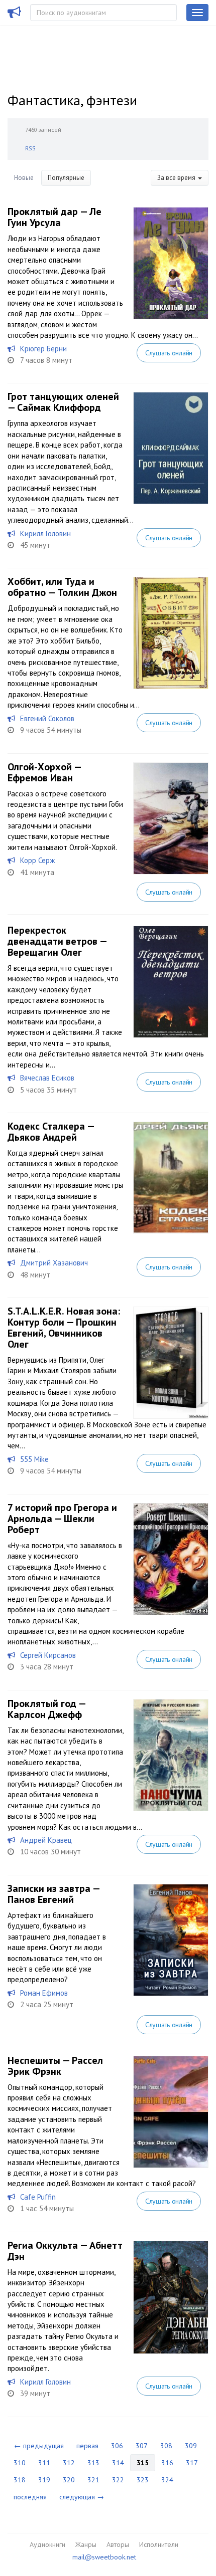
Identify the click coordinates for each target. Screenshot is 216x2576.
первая (87, 2446)
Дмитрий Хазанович (54, 1263)
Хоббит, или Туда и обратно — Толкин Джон (62, 587)
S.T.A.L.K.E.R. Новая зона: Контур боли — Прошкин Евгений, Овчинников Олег (64, 1328)
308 (166, 2446)
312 (69, 2463)
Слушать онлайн (169, 353)
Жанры (86, 2544)
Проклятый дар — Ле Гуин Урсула (55, 217)
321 (93, 2480)
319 (44, 2480)
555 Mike (34, 1459)
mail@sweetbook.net (104, 2557)
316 (167, 2463)
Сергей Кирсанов (48, 1655)
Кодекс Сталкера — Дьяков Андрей (51, 1132)
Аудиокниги (47, 2544)
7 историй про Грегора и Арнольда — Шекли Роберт (62, 1519)
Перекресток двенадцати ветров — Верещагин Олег (57, 941)
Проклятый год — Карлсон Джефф (46, 1709)
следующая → (82, 2497)
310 (20, 2463)
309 (191, 2446)
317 (192, 2463)
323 (143, 2480)
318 (20, 2480)
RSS (30, 148)
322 (118, 2480)
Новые (24, 178)
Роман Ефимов (44, 1993)
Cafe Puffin (38, 2197)
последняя (30, 2497)
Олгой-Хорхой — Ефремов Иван (44, 772)
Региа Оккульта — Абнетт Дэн (65, 2251)
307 (142, 2446)
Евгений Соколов (47, 718)
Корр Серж (37, 860)
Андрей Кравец (46, 1840)
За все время (177, 178)
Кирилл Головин (45, 533)
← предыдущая (39, 2446)
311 (44, 2463)
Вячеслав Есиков (47, 1078)
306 (117, 2446)
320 (69, 2480)
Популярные (66, 178)
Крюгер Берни (43, 349)
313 (93, 2463)
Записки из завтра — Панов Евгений (53, 1894)
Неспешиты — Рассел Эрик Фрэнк (55, 2066)
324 (167, 2480)
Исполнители (159, 2544)
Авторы (118, 2544)
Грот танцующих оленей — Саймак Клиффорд (63, 402)
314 (118, 2463)
